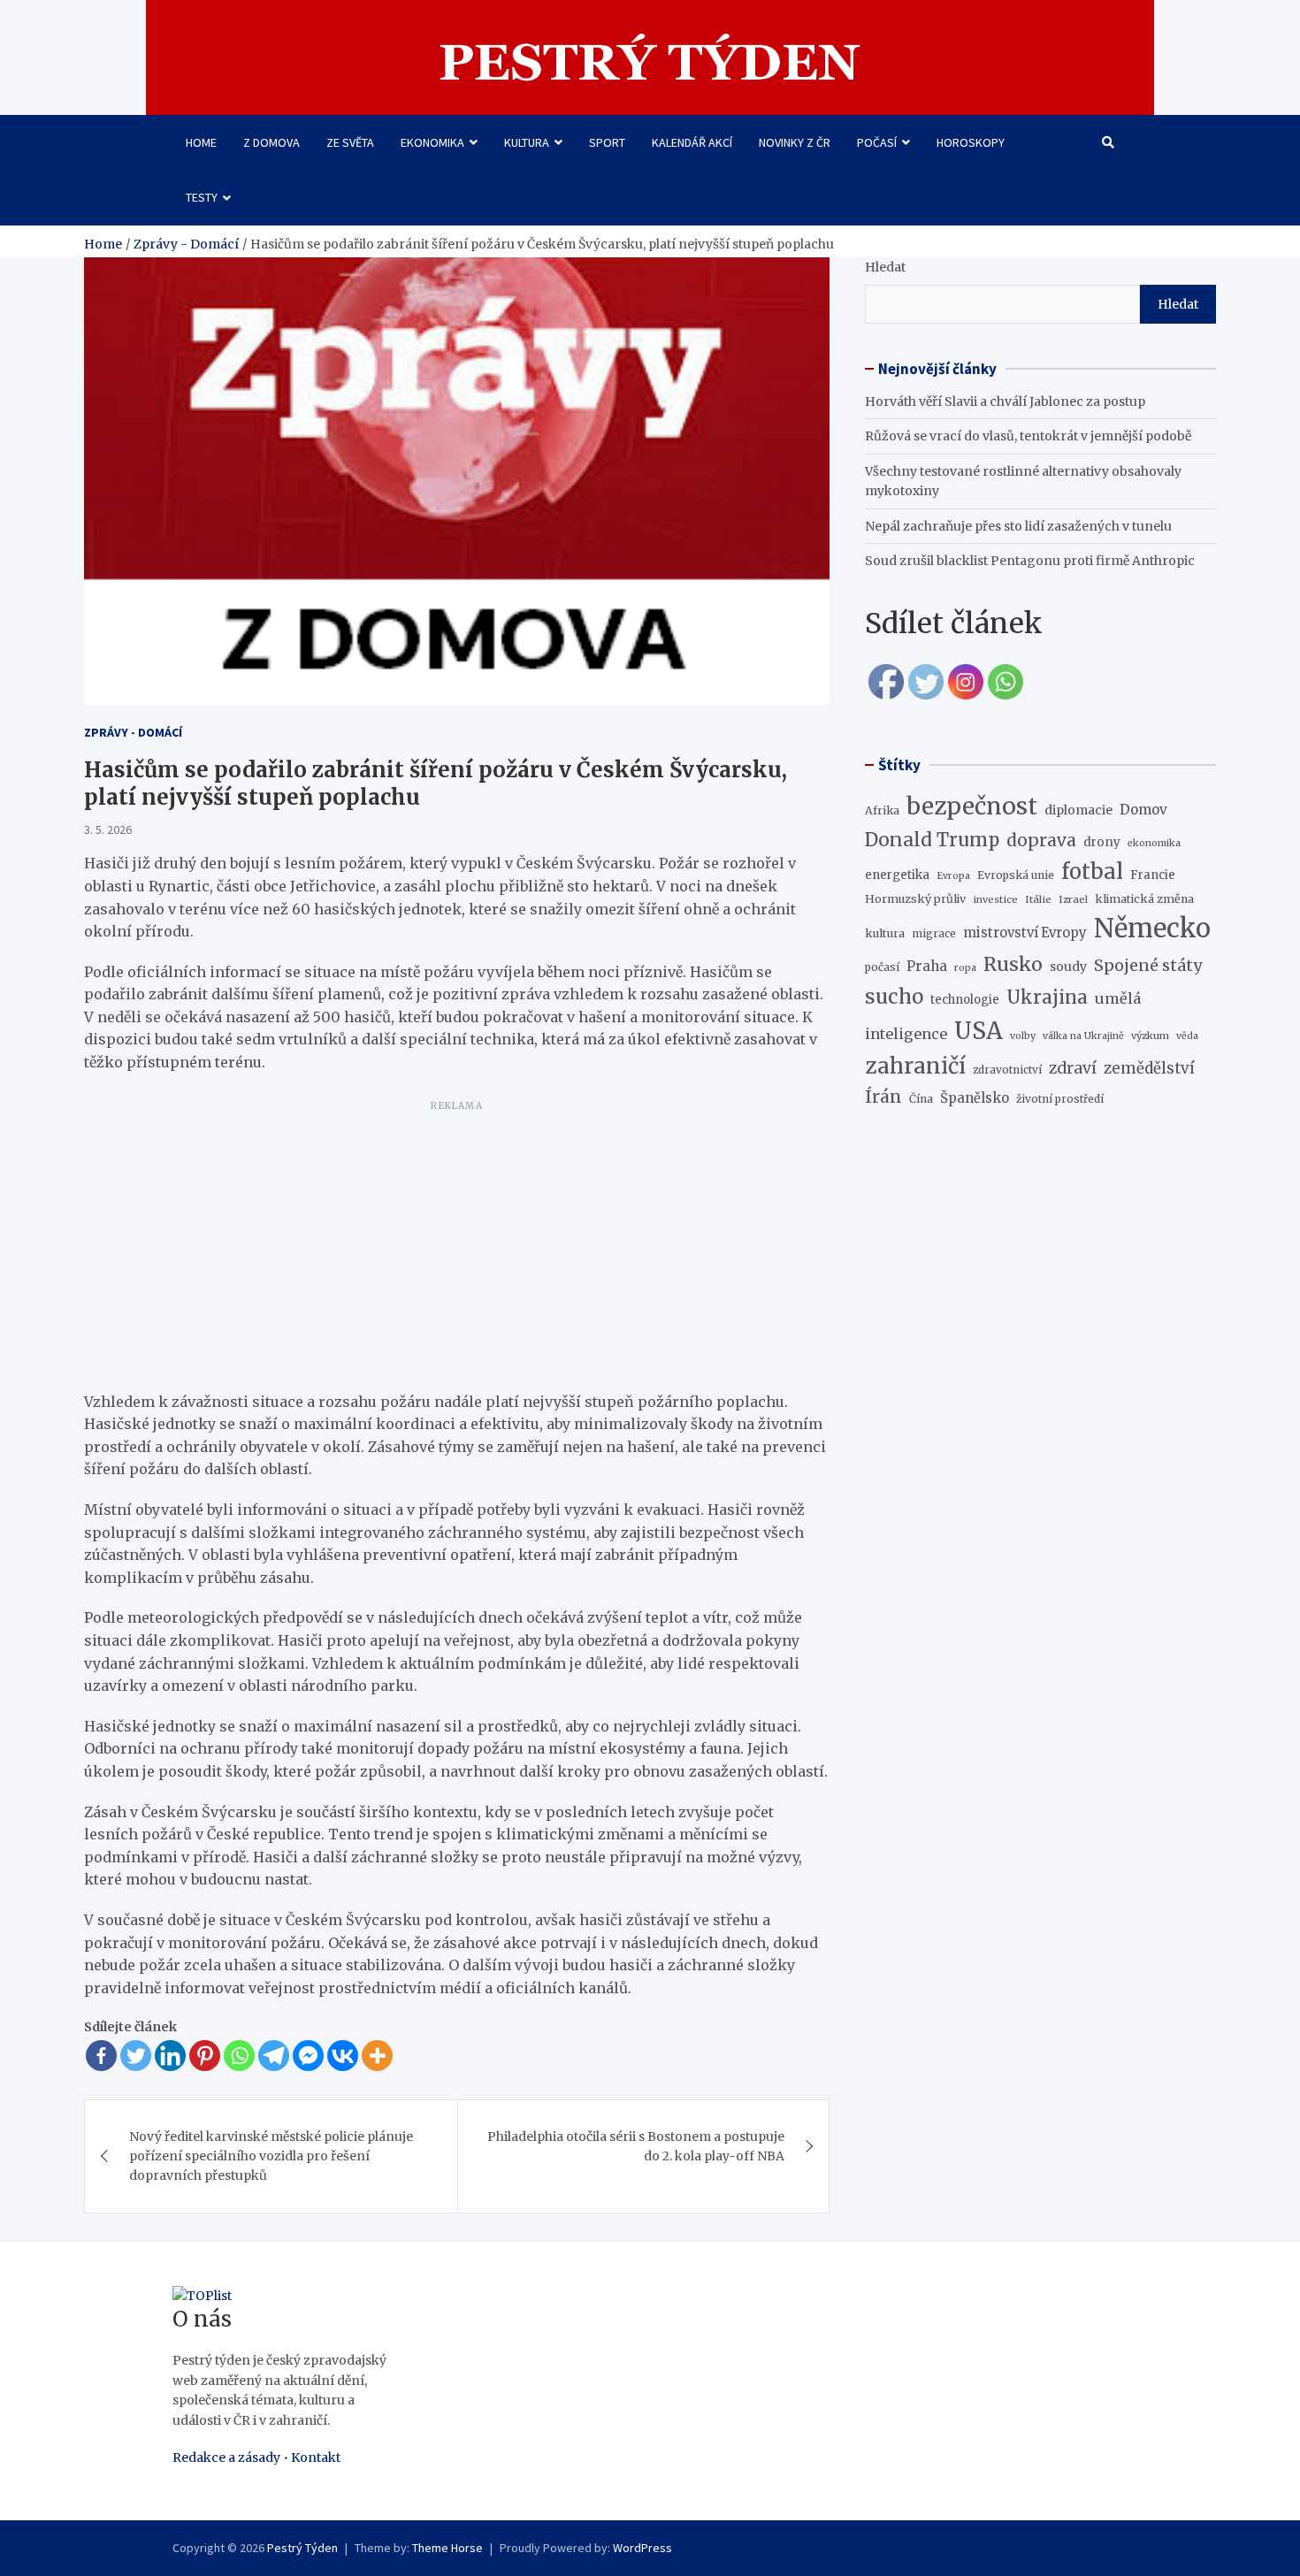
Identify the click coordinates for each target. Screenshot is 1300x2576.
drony (1102, 842)
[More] (377, 2056)
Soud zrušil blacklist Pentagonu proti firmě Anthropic (1030, 561)
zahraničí (915, 1066)
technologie (965, 1000)
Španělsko (975, 1098)
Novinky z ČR (795, 142)
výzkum (1150, 1036)
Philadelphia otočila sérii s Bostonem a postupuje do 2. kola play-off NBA (636, 2146)
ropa (965, 968)
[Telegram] (274, 2056)
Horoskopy (971, 142)
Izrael (1073, 899)
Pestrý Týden (302, 2548)
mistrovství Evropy (1025, 933)
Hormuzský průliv (915, 899)
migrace (934, 933)
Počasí (877, 142)
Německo (1152, 928)
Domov (1143, 810)
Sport (607, 142)
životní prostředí (1060, 1099)
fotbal (1092, 872)
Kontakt (316, 2458)
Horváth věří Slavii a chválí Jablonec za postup (1005, 401)
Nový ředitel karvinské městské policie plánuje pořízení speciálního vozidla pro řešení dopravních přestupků (271, 2156)
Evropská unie (1016, 875)
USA (979, 1031)
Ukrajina (1047, 998)
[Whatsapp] (239, 2056)
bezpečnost (972, 806)
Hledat (885, 267)
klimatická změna (1144, 899)
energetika (897, 875)
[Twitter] (136, 2056)
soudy (1068, 967)
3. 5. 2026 (108, 829)
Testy (202, 197)
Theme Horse (447, 2548)
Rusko (1013, 964)
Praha (927, 966)
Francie (1153, 875)
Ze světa (350, 142)
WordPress (642, 2548)
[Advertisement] (457, 1242)
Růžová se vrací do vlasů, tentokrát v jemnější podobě (1028, 436)
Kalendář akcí (692, 142)
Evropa (953, 876)
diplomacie (1078, 810)
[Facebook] (101, 2056)
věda (1187, 1036)
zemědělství (1149, 1068)
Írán (883, 1097)
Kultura (527, 142)
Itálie (1038, 899)
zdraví (1073, 1068)
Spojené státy (1148, 965)
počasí (882, 967)
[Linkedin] (170, 2056)
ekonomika (1154, 843)
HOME (201, 142)
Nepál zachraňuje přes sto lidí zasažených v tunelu (1018, 526)
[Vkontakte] (343, 2056)
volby (1023, 1036)
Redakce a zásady (226, 2458)
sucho (894, 997)
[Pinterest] (205, 2056)
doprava (1041, 840)
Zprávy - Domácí (133, 732)
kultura (885, 933)
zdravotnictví (1007, 1070)
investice (995, 899)
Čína (921, 1099)
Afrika (882, 810)
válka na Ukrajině (1083, 1036)
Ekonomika (432, 142)
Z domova (271, 142)
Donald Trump (932, 840)
